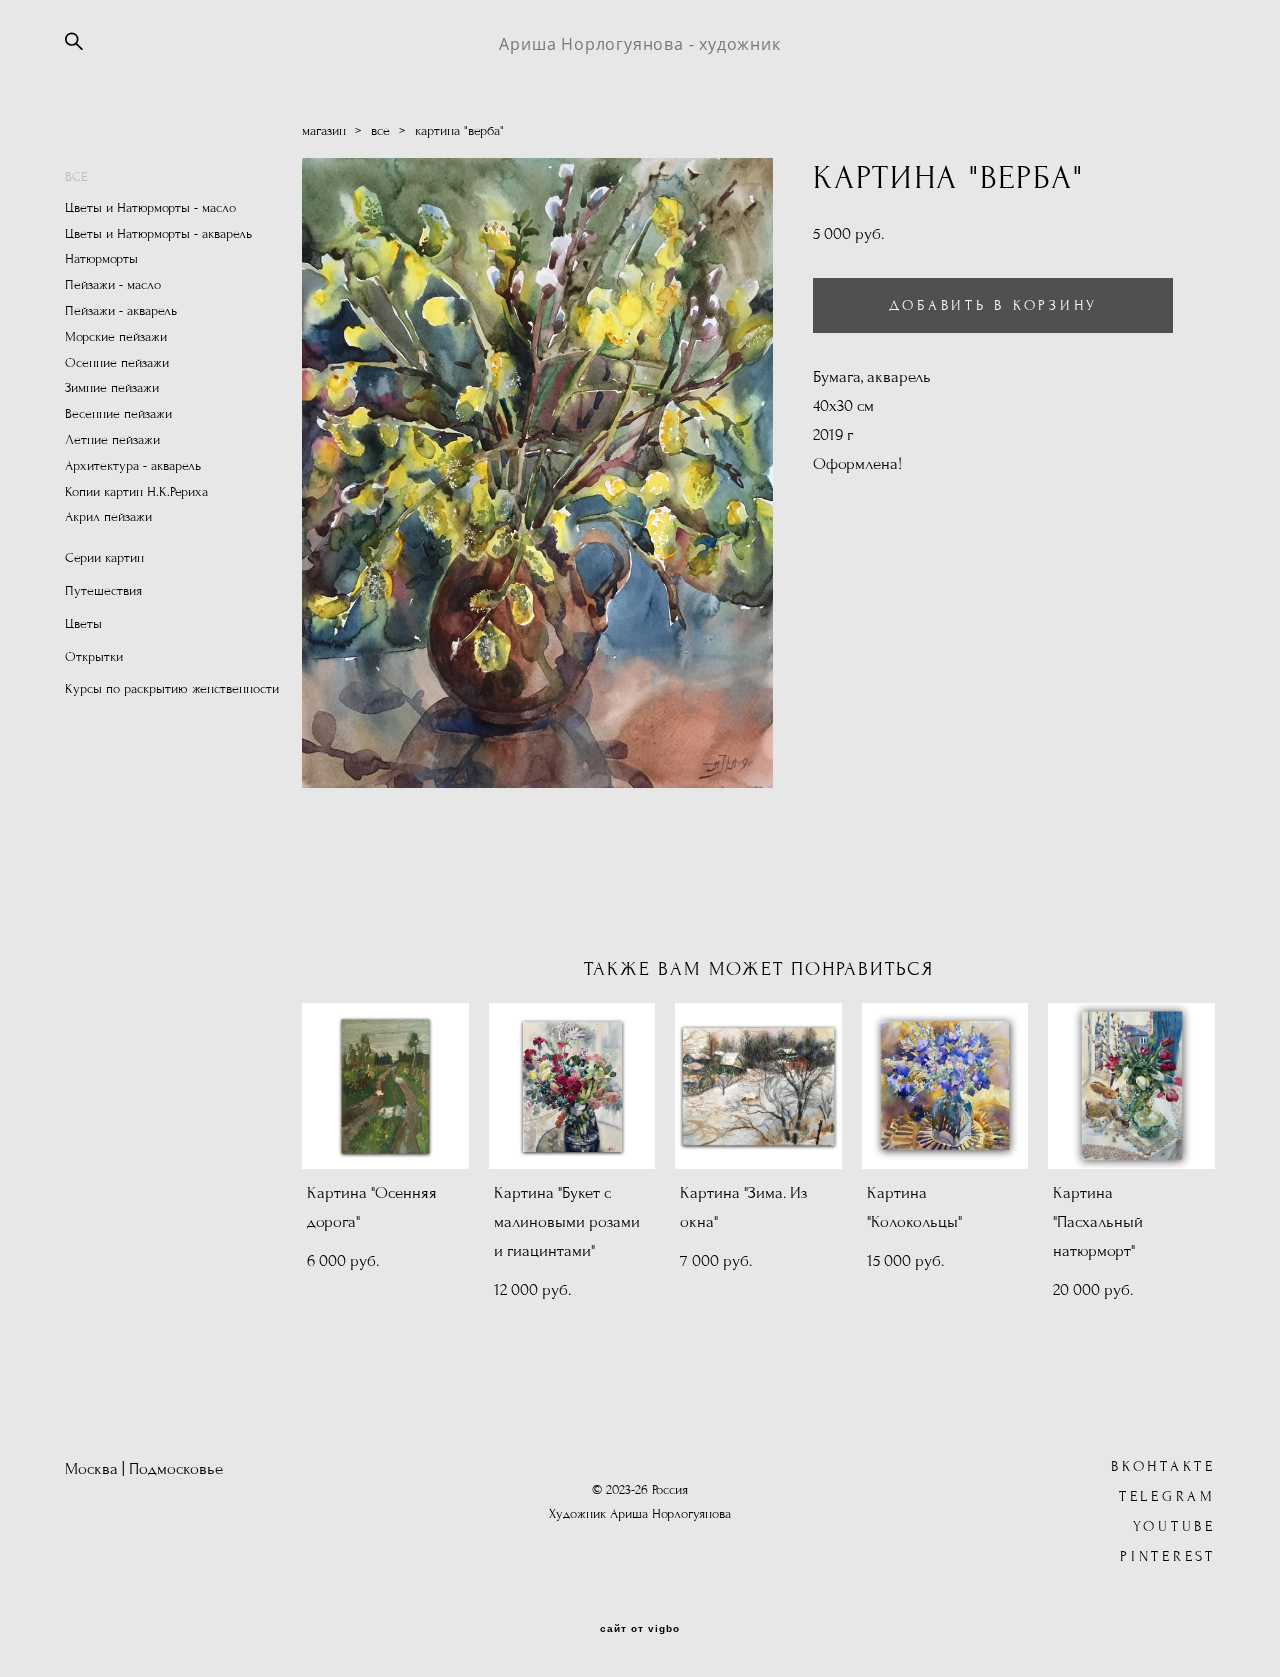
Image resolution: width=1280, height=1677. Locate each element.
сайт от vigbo (640, 1629)
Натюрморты (101, 259)
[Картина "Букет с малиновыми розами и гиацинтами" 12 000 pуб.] (572, 1086)
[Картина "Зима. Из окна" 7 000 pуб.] (758, 1086)
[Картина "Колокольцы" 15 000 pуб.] (945, 1086)
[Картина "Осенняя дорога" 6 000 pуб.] (385, 1086)
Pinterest (1168, 1556)
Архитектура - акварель (133, 466)
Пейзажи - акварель (121, 311)
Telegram (1167, 1496)
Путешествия (103, 591)
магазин (324, 131)
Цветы (83, 624)
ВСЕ (76, 177)
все (380, 131)
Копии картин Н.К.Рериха (136, 492)
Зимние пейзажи (112, 388)
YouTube (1174, 1526)
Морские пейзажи (116, 337)
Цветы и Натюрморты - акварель (158, 234)
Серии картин (104, 558)
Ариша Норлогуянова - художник (639, 44)
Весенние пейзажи (118, 414)
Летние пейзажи (112, 440)
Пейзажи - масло (113, 285)
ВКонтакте (1163, 1466)
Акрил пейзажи (108, 517)
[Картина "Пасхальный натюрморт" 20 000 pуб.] (1131, 1086)
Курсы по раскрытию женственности (172, 689)
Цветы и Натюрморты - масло (150, 208)
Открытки (94, 657)
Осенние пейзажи (117, 363)
